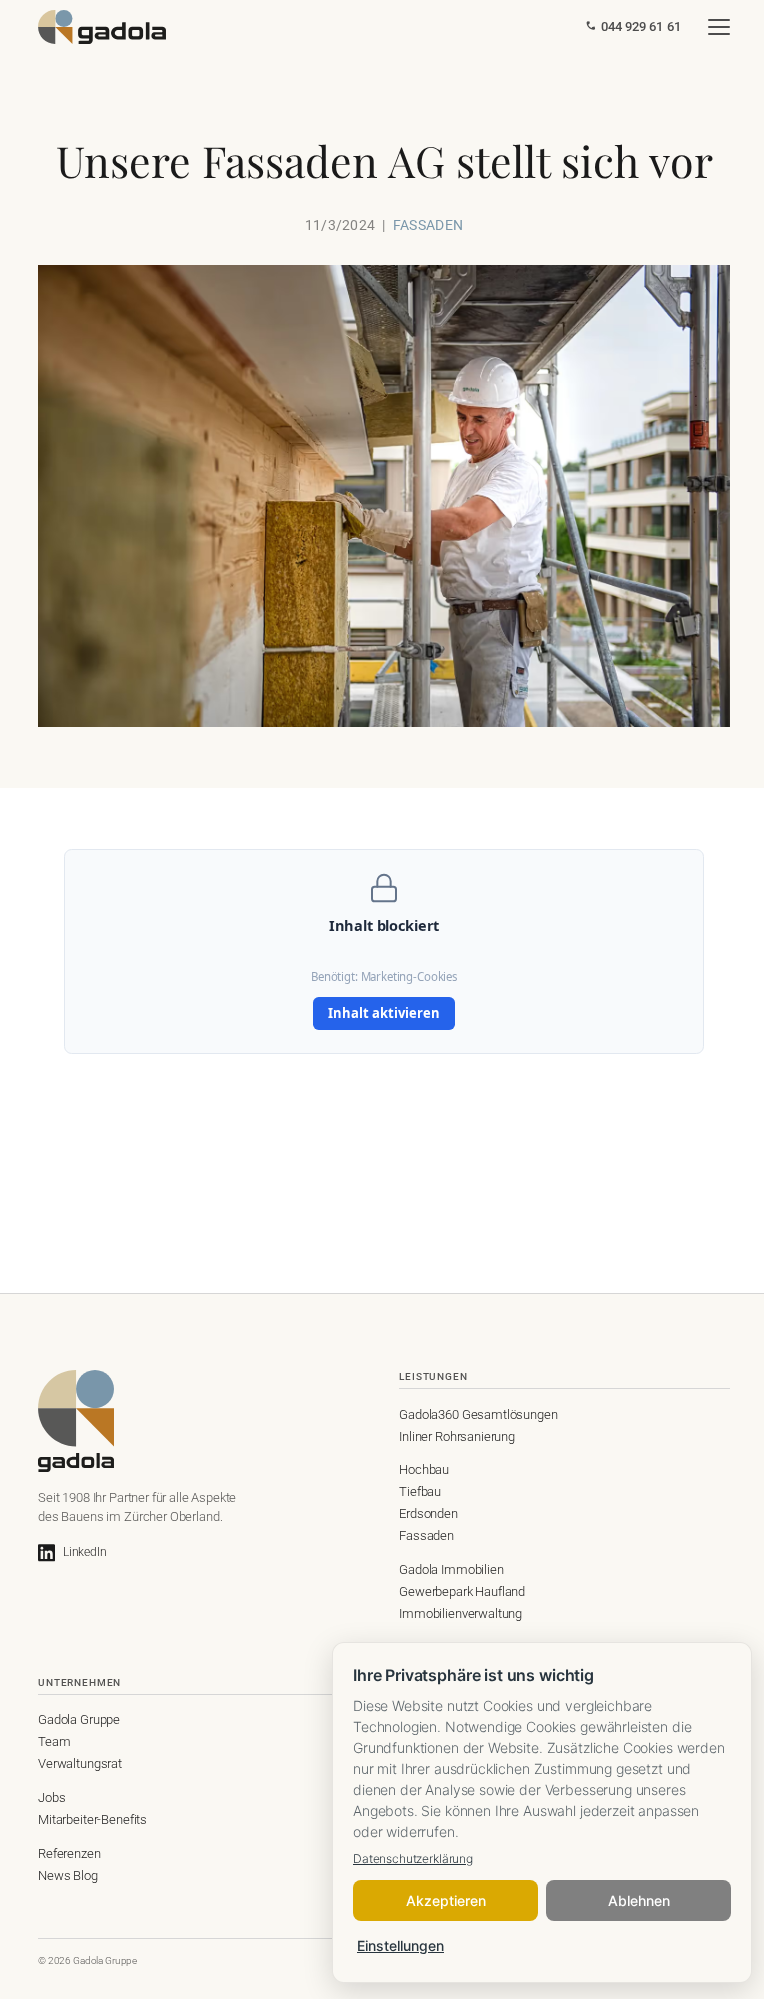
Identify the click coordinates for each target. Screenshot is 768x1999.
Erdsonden (428, 1513)
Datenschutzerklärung (413, 1858)
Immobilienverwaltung (460, 1613)
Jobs (51, 1797)
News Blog (68, 1875)
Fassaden (426, 1535)
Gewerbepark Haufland (462, 1591)
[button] (719, 27)
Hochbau (424, 1469)
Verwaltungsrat (80, 1763)
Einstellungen (400, 1945)
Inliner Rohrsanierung (457, 1436)
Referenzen (69, 1853)
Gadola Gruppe (79, 1719)
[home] (101, 27)
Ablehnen (639, 1900)
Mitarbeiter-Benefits (92, 1819)
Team (54, 1741)
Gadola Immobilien (451, 1569)
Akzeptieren (446, 1900)
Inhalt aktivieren (384, 1013)
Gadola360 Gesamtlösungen (478, 1414)
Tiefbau (420, 1491)
